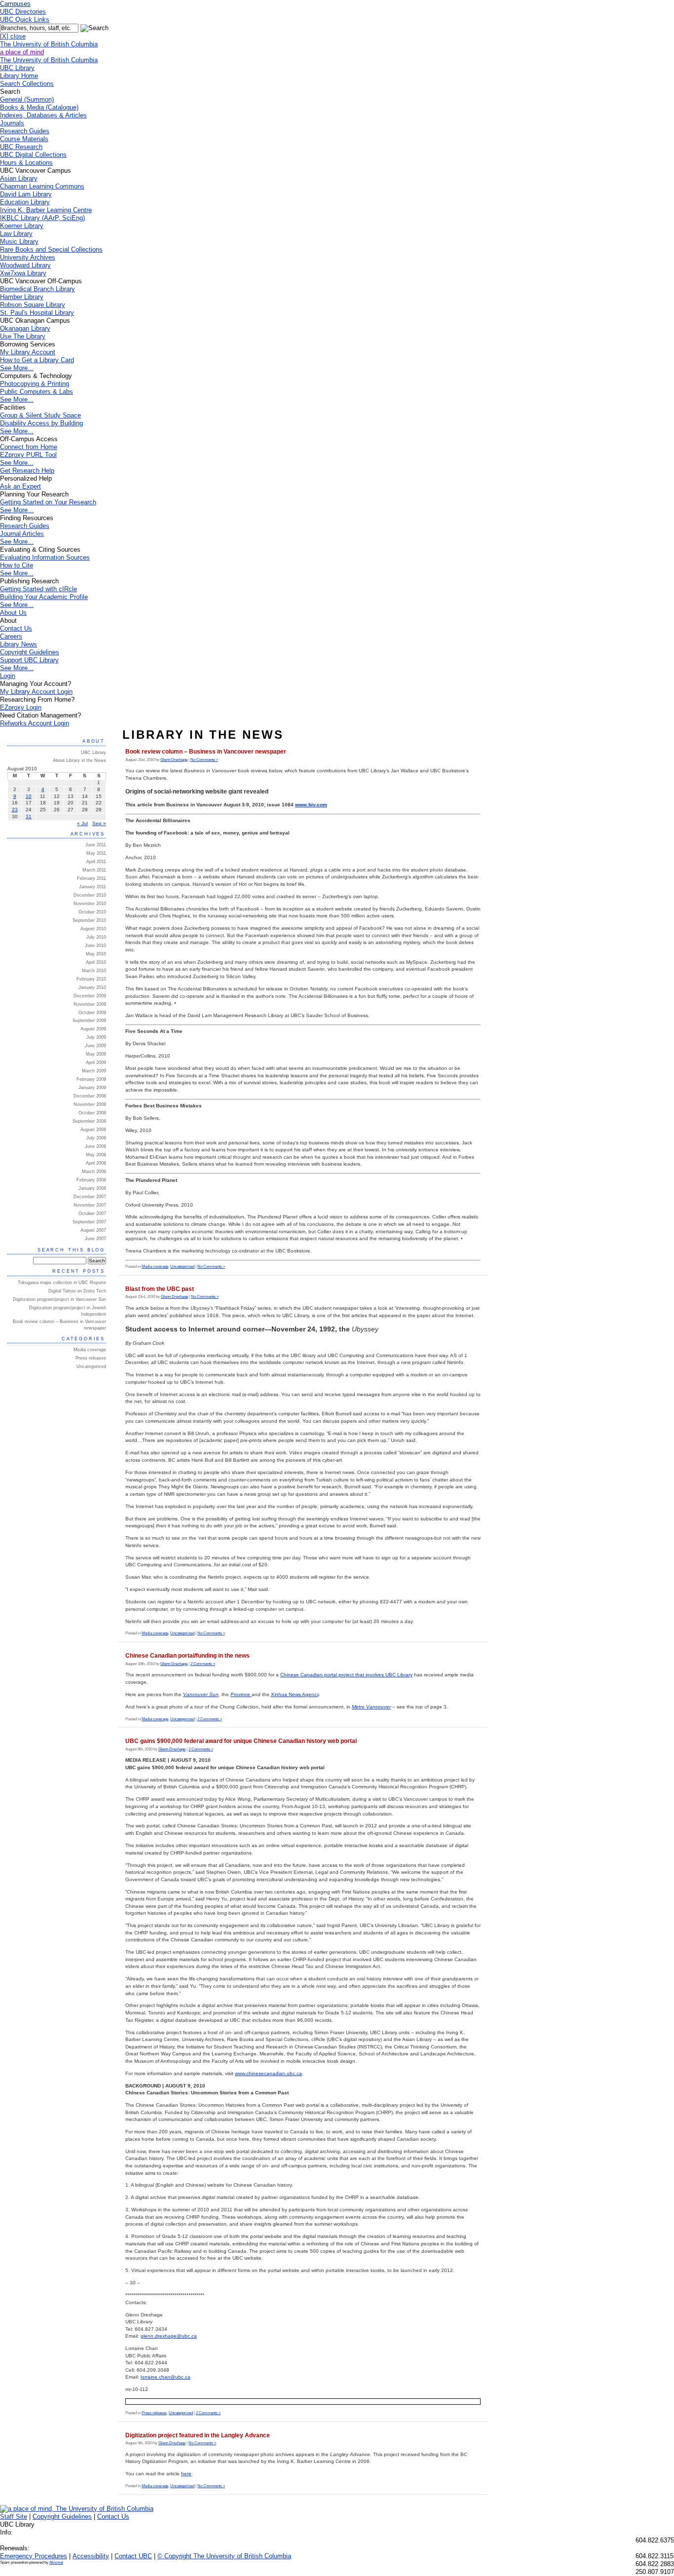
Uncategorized (182, 1267)
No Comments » (204, 760)
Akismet (56, 2562)
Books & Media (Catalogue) (39, 107)
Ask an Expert (20, 486)
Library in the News (203, 735)
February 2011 (92, 878)
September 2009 (89, 1021)
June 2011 (96, 845)
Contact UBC (133, 2556)
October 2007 (92, 1213)
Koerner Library (22, 226)
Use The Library (23, 336)
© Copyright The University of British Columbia (224, 2556)
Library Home (19, 76)
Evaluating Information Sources (45, 557)
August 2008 (93, 1130)
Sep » (99, 823)
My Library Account (28, 352)
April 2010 (96, 962)
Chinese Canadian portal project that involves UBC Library (346, 1675)
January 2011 (93, 887)
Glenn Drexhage (174, 760)
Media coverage (155, 1267)
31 (29, 816)
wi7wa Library (23, 273)
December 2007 (90, 1197)
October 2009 (92, 1013)
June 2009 (95, 1046)
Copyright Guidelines (30, 652)
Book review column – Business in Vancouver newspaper (206, 752)
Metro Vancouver (371, 1707)
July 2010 (96, 937)
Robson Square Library (33, 305)
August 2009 (93, 1029)
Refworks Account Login (35, 723)
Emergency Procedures (34, 2556)
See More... (17, 368)
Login (8, 676)
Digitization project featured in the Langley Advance (198, 2435)
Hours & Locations (26, 163)
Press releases (154, 2413)
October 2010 (92, 912)
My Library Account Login (36, 692)
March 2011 (94, 870)
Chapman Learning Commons (42, 186)
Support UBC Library (29, 660)
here (186, 2474)
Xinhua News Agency (295, 1694)
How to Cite (17, 565)
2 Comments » (203, 1664)
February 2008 (91, 1180)
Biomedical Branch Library (37, 289)
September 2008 (89, 1121)
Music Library (19, 242)
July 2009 (96, 1037)
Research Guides (25, 131)
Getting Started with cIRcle (38, 589)
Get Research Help (27, 471)
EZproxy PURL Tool (28, 455)
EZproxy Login (21, 707)
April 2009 (96, 1062)
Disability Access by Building (41, 423)
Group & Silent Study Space (40, 415)
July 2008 (96, 1138)
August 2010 (93, 929)
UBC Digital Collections (33, 155)
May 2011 (96, 853)
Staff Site (14, 2517)
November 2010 (90, 904)
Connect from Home (29, 447)
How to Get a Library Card (37, 360)
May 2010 (96, 954)
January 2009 (92, 1088)
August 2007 (93, 1230)
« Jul (82, 823)
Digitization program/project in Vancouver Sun (59, 1299)
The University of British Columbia (49, 44)
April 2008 (96, 1163)
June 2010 (95, 946)
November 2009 (90, 1004)
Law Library (16, 234)
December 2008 (90, 1096)
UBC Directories (23, 12)
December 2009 (90, 996)
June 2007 (95, 1239)
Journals (12, 123)
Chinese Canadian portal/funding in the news (187, 1656)
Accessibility (91, 2556)
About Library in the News (79, 760)
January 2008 (92, 1188)
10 (29, 796)
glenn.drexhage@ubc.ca (169, 2336)
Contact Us (16, 628)
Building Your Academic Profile (44, 597)
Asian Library (19, 178)
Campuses (15, 4)
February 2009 (91, 1079)
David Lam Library (26, 194)
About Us (13, 613)
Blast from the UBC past (160, 1289)
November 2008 (90, 1104)
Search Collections (27, 84)
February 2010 (91, 979)
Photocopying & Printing (35, 384)
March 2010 (94, 971)
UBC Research (21, 147)
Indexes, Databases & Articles (43, 115)
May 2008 (96, 1155)
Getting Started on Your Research (48, 502)
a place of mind (22, 52)
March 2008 (94, 1172)
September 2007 (89, 1222)
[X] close (13, 36)
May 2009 (96, 1054)
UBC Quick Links (25, 19)
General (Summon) (27, 99)
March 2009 (94, 1071)
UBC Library (94, 753)
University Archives (28, 257)
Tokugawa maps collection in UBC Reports (62, 1283)
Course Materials (24, 139)
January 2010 (92, 987)
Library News (19, 644)
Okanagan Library (25, 328)
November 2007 (90, 1205)
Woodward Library (25, 265)
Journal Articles (22, 534)
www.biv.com (311, 805)
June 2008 (95, 1146)
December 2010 (90, 895)
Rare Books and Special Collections (51, 249)
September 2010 (89, 920)
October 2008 (92, 1113)
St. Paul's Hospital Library (37, 313)
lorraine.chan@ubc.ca (166, 2377)
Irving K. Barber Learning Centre (46, 210)
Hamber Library (22, 297)
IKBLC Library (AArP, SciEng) (42, 218)
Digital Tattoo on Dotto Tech (77, 1291)
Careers (11, 636)
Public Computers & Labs (37, 392)
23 (15, 810)
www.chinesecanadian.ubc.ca (268, 2073)
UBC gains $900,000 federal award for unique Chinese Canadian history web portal (241, 1741)
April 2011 (96, 862)
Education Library (25, 202)
